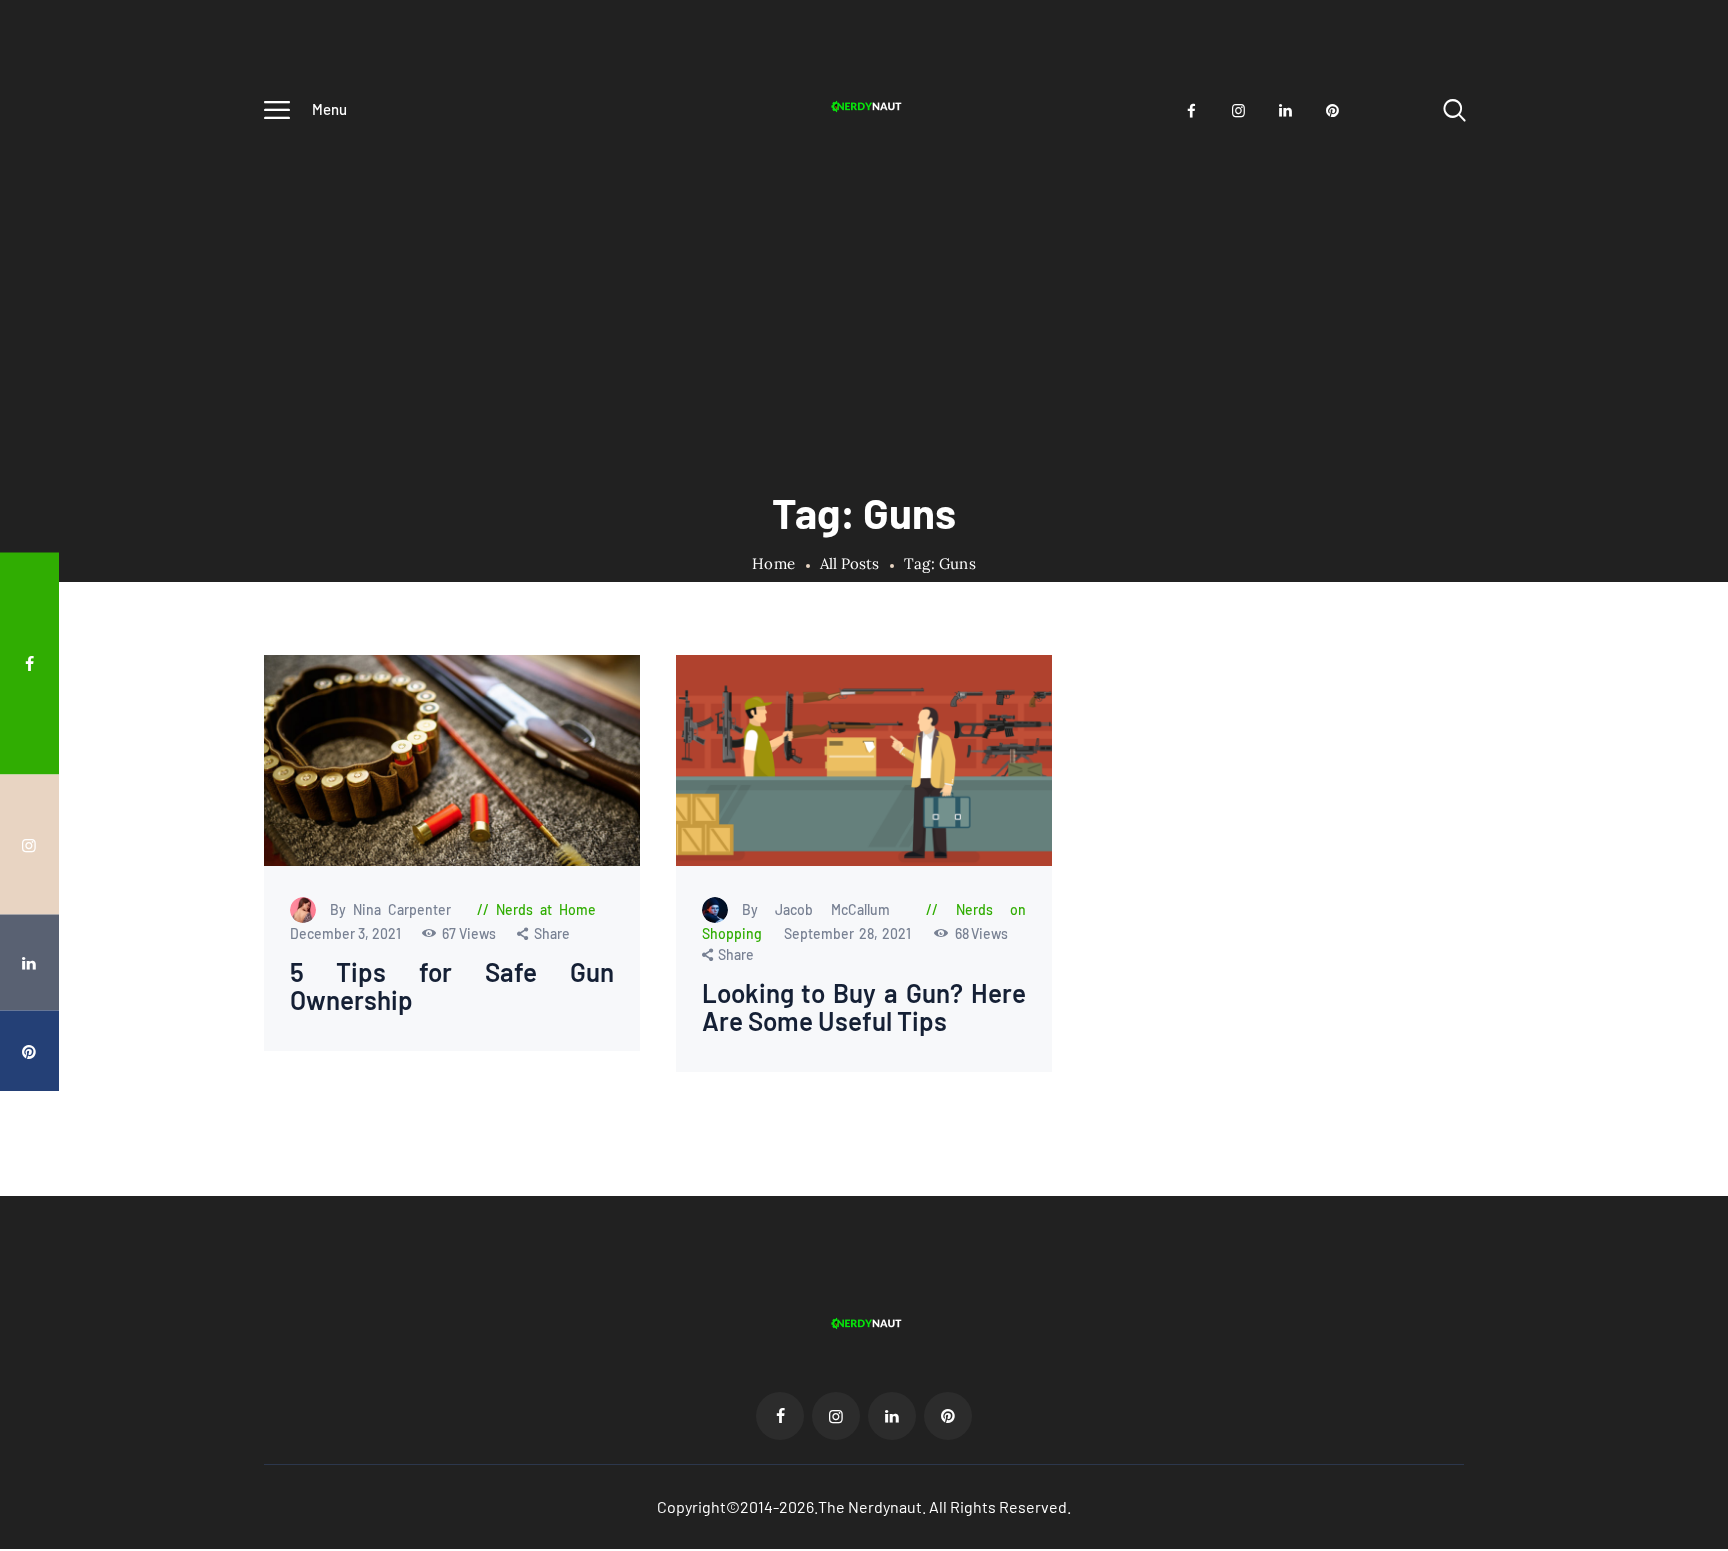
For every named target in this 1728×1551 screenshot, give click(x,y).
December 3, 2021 (347, 933)
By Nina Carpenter (394, 909)
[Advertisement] (864, 287)
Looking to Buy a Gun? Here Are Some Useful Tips (863, 1007)
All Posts (849, 563)
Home (773, 564)
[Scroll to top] (1675, 813)
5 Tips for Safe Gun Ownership (452, 986)
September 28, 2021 (850, 933)
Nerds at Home (546, 909)
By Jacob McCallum (824, 909)
